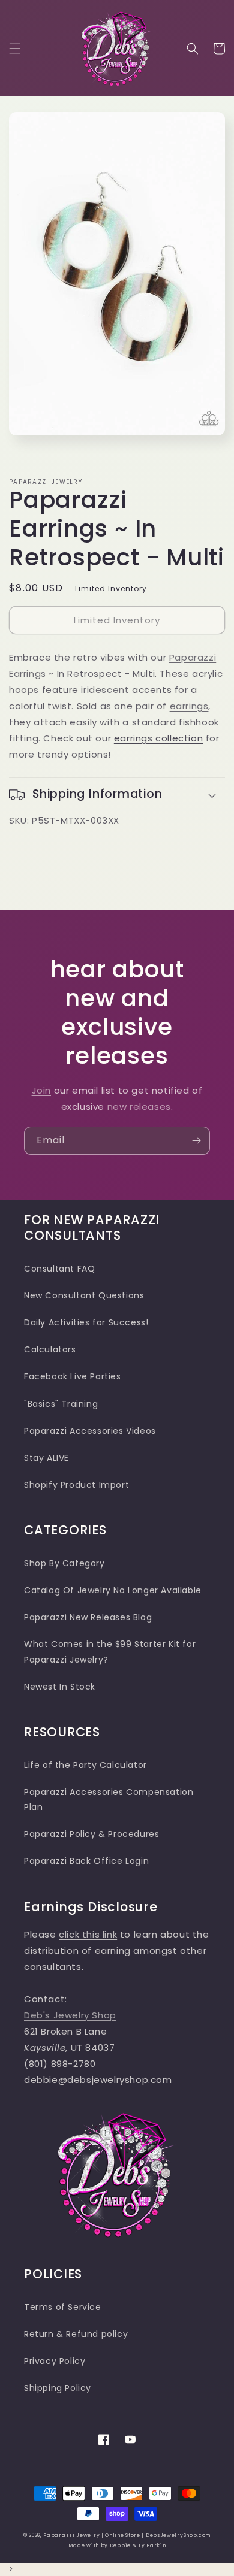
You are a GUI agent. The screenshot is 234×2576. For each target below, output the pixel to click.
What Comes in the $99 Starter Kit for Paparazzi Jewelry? (110, 1652)
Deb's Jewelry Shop (70, 2015)
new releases (139, 1107)
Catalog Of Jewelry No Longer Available (113, 1590)
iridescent (105, 690)
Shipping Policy (58, 2388)
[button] (15, 49)
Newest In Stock (60, 1687)
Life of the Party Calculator (85, 1765)
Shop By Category (64, 1563)
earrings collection (158, 738)
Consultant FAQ (59, 1269)
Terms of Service (63, 2307)
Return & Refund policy (76, 2334)
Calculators (50, 1349)
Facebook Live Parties (73, 1376)
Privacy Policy (55, 2361)
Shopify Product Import (76, 1485)
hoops (24, 690)
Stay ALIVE (46, 1458)
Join (41, 1090)
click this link (88, 1934)
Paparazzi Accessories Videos (90, 1431)
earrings (189, 706)
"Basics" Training (61, 1404)
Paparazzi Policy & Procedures (91, 1834)
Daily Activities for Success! (86, 1322)
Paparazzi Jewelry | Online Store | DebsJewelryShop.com (127, 2535)
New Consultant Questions (84, 1295)
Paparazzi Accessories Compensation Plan (109, 1799)
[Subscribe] (196, 1141)
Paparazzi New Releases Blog (88, 1617)
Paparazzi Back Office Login (86, 1861)
